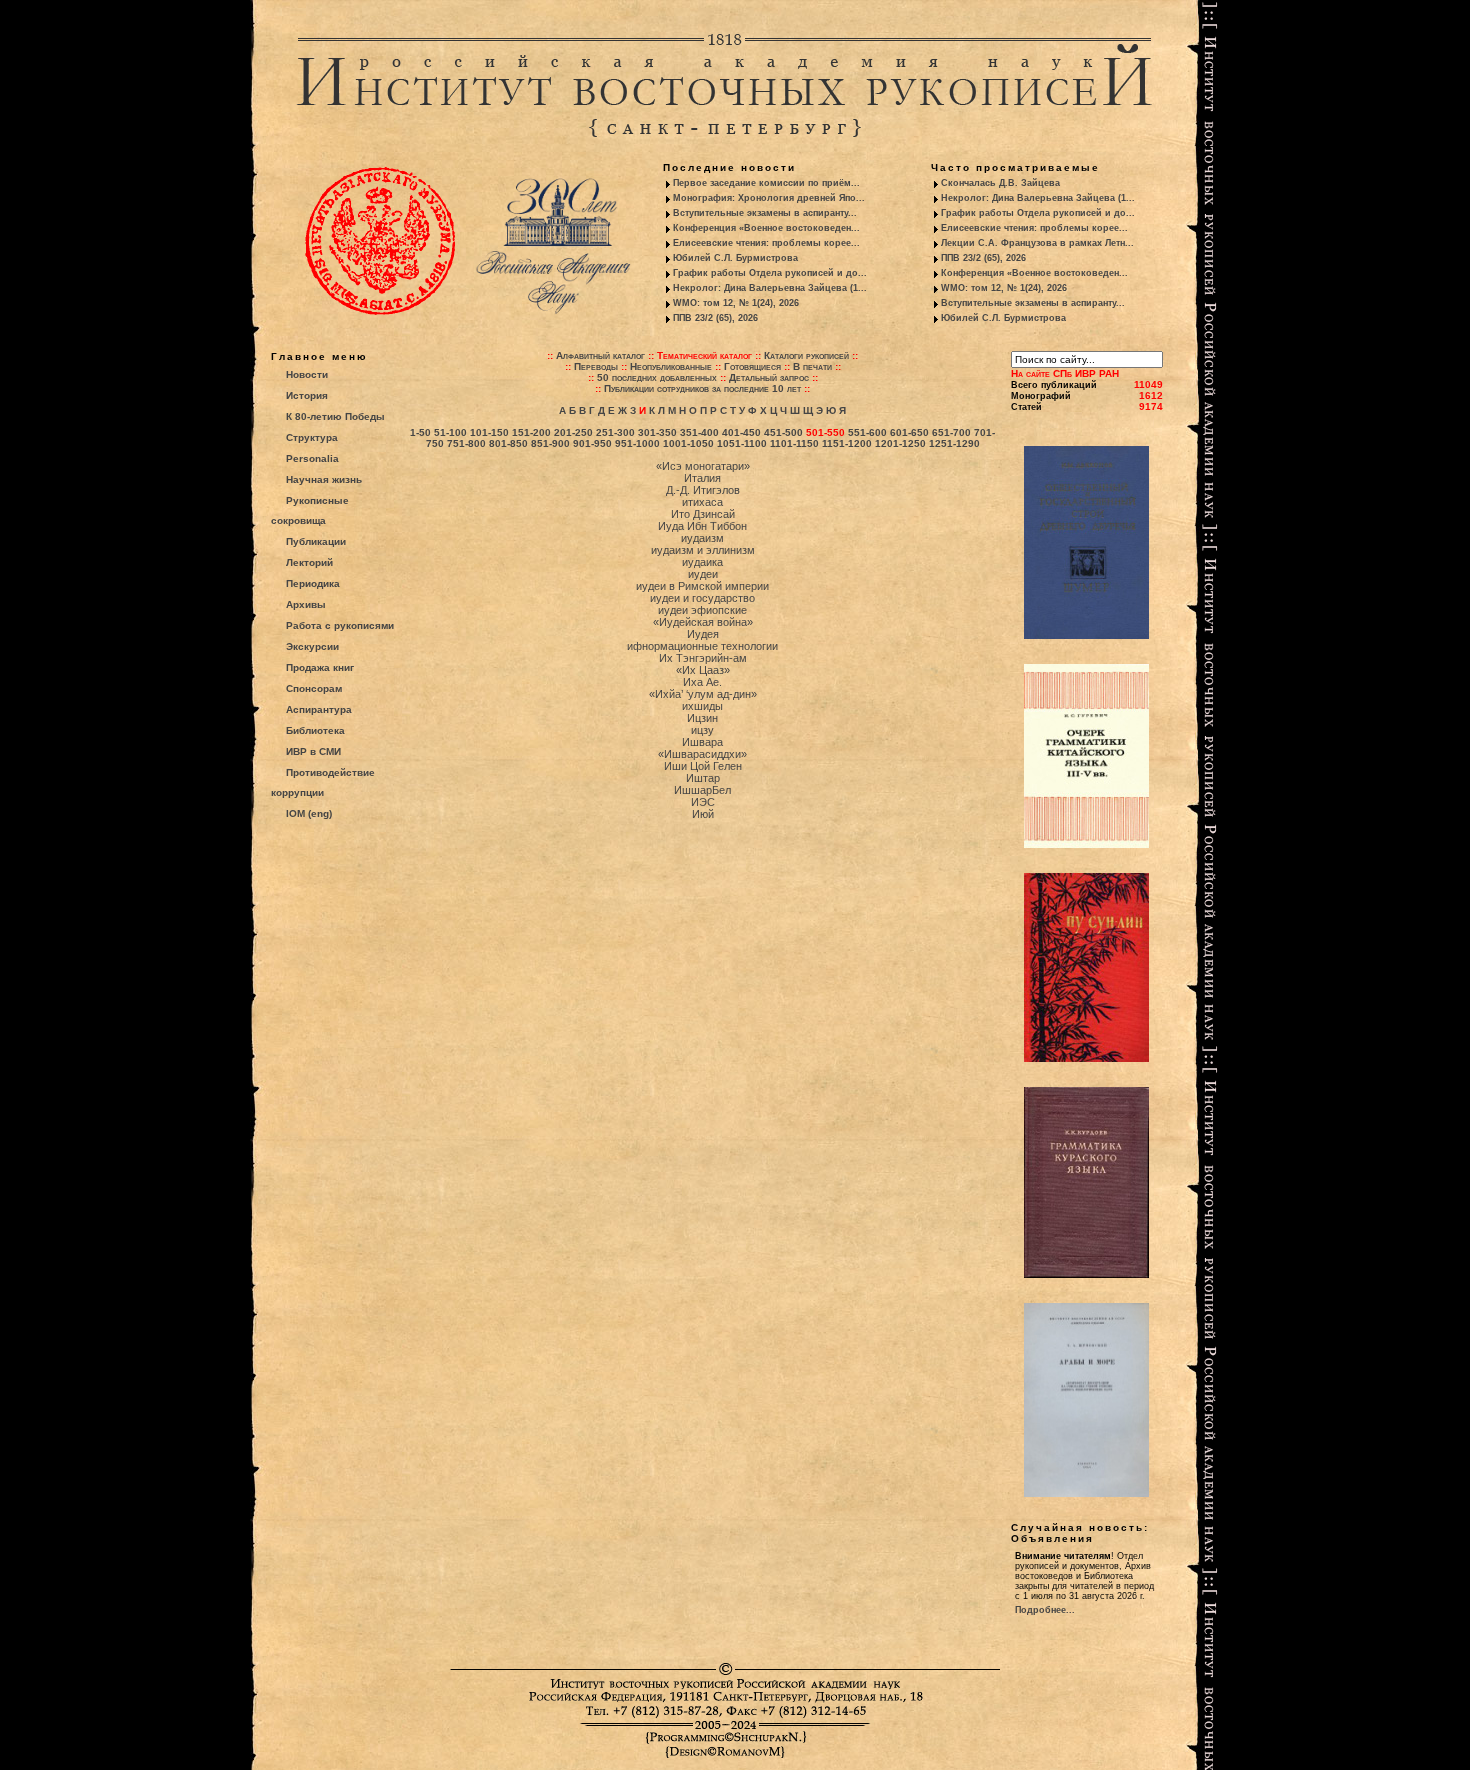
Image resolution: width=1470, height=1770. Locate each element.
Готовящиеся (752, 366)
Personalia (312, 458)
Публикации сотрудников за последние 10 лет (702, 388)
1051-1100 (742, 443)
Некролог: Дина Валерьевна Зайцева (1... (770, 288)
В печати (812, 366)
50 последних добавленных (657, 377)
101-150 (489, 432)
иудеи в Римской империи (702, 586)
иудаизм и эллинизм (703, 550)
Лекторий (309, 562)
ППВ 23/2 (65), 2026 (715, 318)
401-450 (741, 432)
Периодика (313, 583)
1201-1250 (900, 443)
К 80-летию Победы (335, 416)
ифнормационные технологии (702, 646)
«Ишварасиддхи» (702, 754)
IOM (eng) (309, 813)
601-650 (909, 432)
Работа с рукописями (340, 625)
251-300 (615, 432)
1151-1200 (847, 443)
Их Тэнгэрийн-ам (703, 658)
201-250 (573, 432)
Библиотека (315, 730)
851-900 (550, 443)
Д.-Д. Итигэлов (703, 490)
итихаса (702, 502)
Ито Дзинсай (703, 514)
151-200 (531, 432)
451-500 (783, 432)
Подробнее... (1045, 1610)
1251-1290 (954, 443)
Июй (703, 814)
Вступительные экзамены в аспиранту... (765, 213)
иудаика (702, 562)
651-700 (951, 432)
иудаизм (702, 538)
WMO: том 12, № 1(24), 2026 (736, 303)
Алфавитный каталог (600, 355)
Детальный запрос (769, 377)
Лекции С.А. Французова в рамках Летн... (1037, 243)
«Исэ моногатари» (703, 466)
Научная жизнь (324, 479)
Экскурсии (312, 646)
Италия (702, 478)
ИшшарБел (702, 790)
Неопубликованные (671, 366)
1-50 (420, 432)
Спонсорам (314, 688)
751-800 (466, 443)
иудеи (703, 574)
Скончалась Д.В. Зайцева (1000, 183)
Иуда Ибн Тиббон (702, 526)
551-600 (867, 432)
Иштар (703, 778)
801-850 (508, 443)
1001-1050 (688, 443)
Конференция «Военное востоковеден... (766, 228)
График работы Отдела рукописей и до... (770, 273)
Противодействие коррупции (323, 782)
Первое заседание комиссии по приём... (766, 183)
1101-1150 (794, 443)
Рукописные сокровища (310, 510)
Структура (312, 437)
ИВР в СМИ (313, 751)
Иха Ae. (702, 682)
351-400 (699, 432)
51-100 (450, 432)
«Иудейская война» (703, 622)
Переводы (596, 366)
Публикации (316, 541)
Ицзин (702, 718)
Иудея (703, 634)
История (307, 395)
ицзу (702, 730)
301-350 (657, 432)
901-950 (592, 443)
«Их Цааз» (703, 670)
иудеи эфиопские (702, 610)
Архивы (306, 604)
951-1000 (637, 443)
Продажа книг (320, 667)
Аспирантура (319, 709)
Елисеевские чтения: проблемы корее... (766, 243)
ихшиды (702, 706)
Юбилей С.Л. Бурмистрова (735, 258)
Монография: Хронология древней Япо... (769, 198)
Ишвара (702, 742)
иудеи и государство (702, 598)
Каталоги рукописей (806, 355)
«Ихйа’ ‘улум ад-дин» (703, 694)
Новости (307, 374)
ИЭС (703, 802)
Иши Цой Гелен (703, 766)
